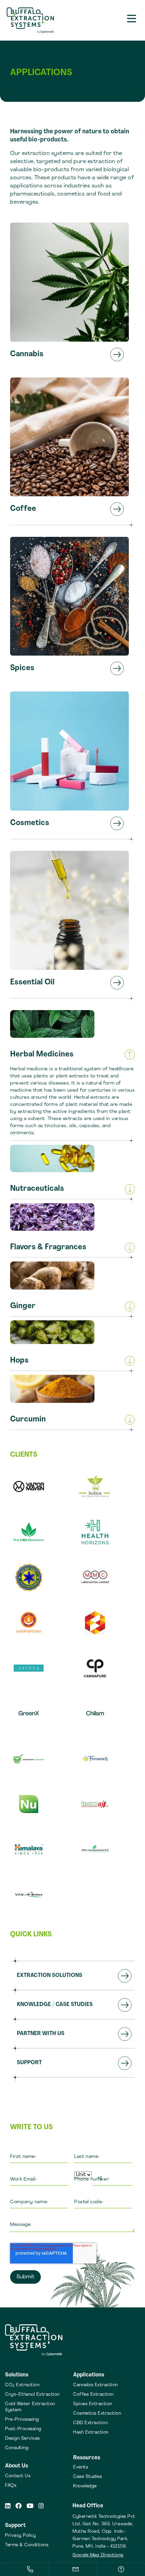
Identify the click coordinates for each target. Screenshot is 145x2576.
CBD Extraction (91, 2423)
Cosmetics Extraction (97, 2413)
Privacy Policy (20, 2536)
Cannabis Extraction (96, 2385)
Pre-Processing (22, 2420)
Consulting (17, 2448)
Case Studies (88, 2477)
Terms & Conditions (27, 2545)
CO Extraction (22, 2385)
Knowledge (85, 2486)
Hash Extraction (91, 2432)
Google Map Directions (98, 2555)
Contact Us (18, 2476)
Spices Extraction (93, 2404)
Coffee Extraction (93, 2395)
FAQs (11, 2486)
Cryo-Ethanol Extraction (32, 2395)
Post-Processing (23, 2429)
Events (81, 2467)
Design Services (22, 2438)
